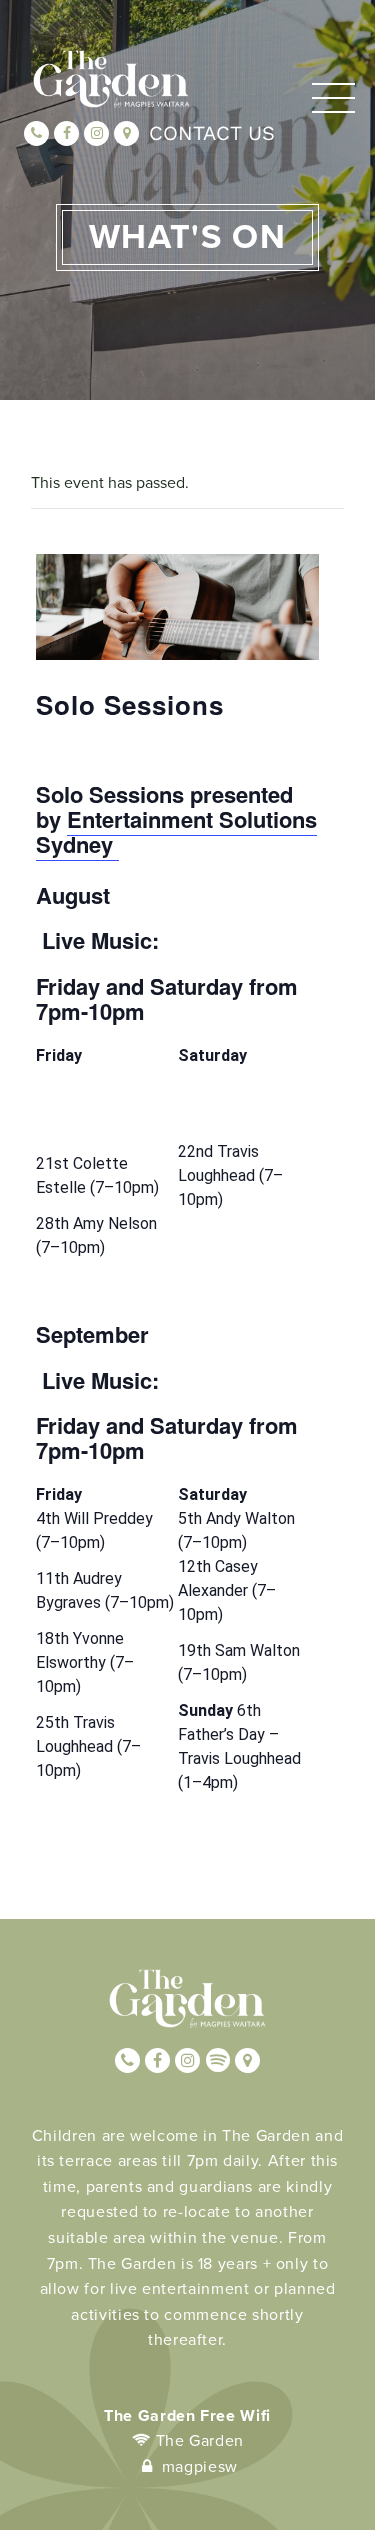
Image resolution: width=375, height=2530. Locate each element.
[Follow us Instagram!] (96, 133)
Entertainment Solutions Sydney (176, 831)
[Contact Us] (126, 133)
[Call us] (36, 133)
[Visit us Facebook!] (66, 133)
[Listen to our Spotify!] (217, 2060)
